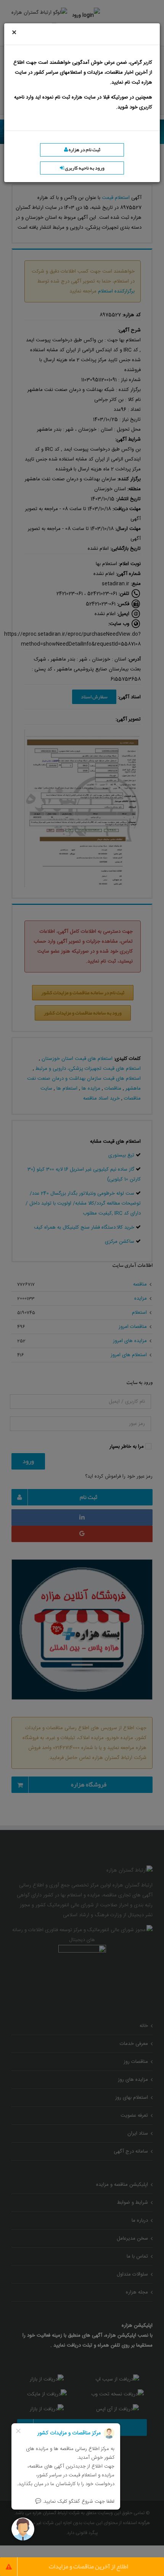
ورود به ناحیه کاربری (84, 168)
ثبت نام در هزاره (84, 150)
